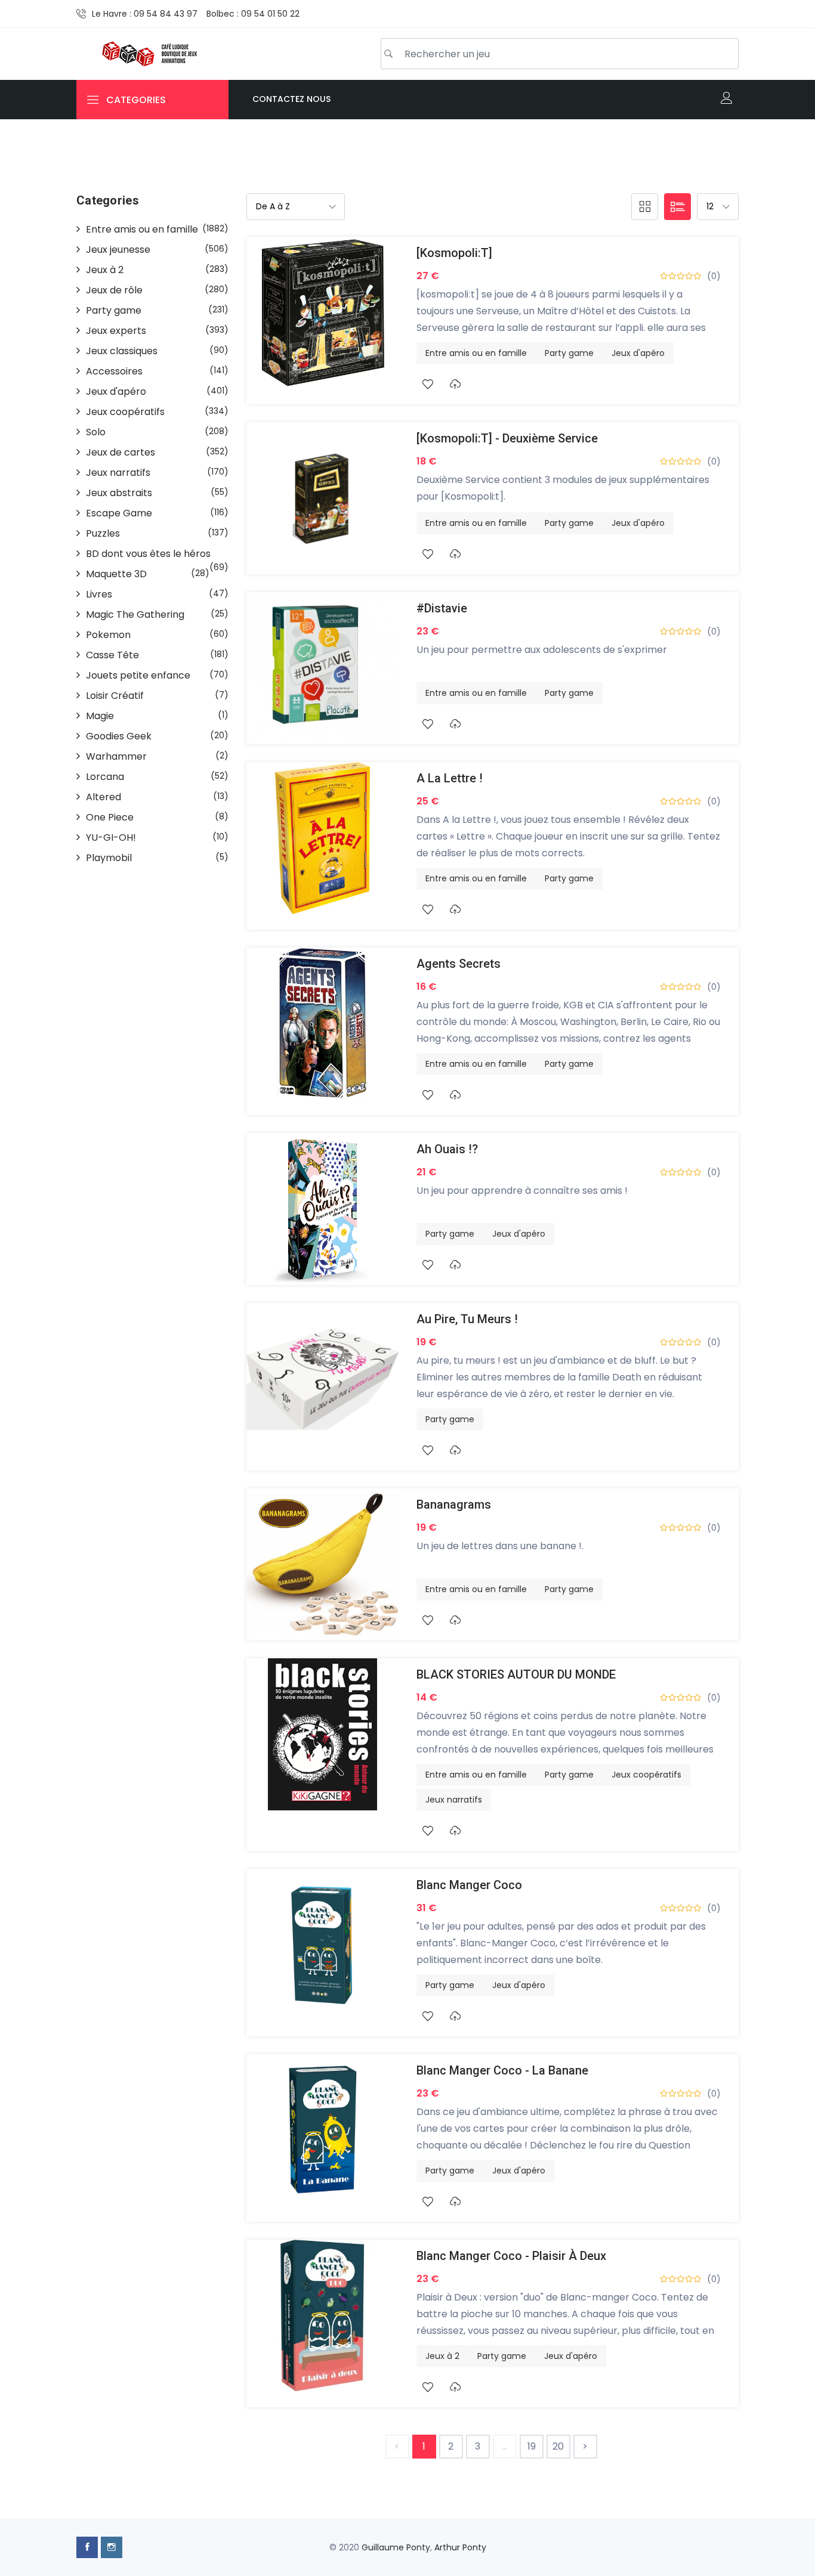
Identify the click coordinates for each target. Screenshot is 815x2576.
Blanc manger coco (469, 1885)
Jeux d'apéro (638, 353)
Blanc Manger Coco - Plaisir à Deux (511, 2256)
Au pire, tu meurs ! (467, 1319)
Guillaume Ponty (396, 2547)
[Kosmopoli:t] (454, 253)
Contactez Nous (291, 99)
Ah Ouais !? (447, 1149)
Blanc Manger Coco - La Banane (502, 2070)
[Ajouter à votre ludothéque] (455, 384)
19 (532, 2446)
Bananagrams (454, 1504)
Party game (569, 353)
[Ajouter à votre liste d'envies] (427, 384)
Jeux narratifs (454, 1800)
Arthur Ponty (460, 2547)
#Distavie (442, 608)
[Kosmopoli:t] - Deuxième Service (507, 438)
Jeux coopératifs (646, 1775)
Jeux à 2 (442, 2356)
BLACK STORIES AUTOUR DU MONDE (516, 1674)
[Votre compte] (727, 99)
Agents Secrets (459, 964)
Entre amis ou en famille (476, 353)
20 (558, 2446)
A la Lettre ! (450, 778)
